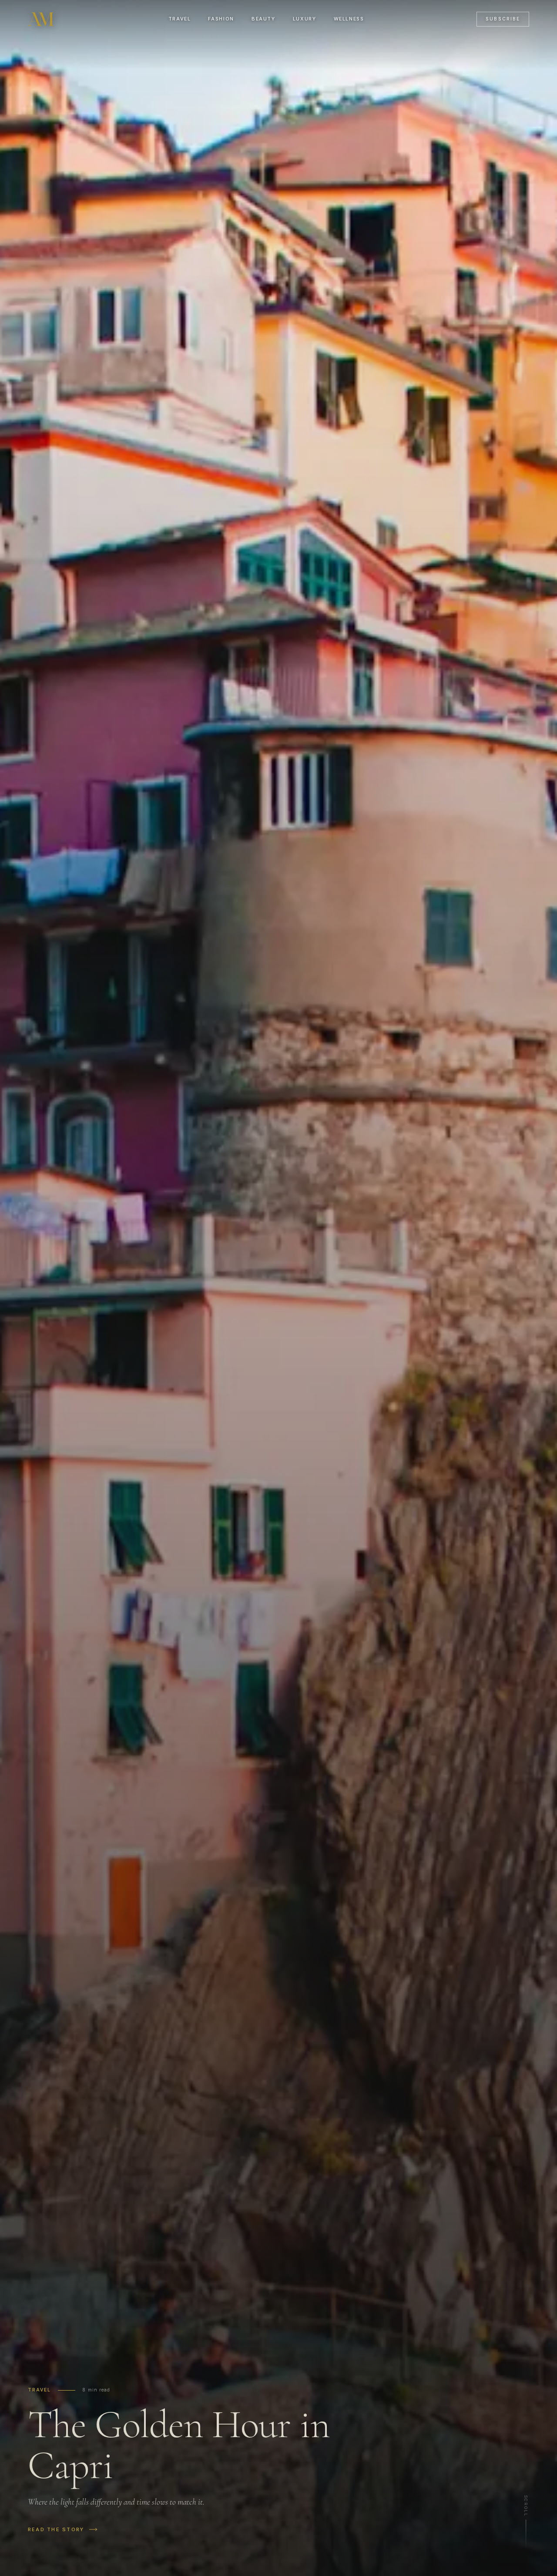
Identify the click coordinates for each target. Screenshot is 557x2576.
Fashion (221, 19)
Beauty (263, 19)
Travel (180, 19)
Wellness (349, 19)
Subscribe (503, 19)
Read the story (56, 2529)
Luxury (305, 19)
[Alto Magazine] (42, 19)
